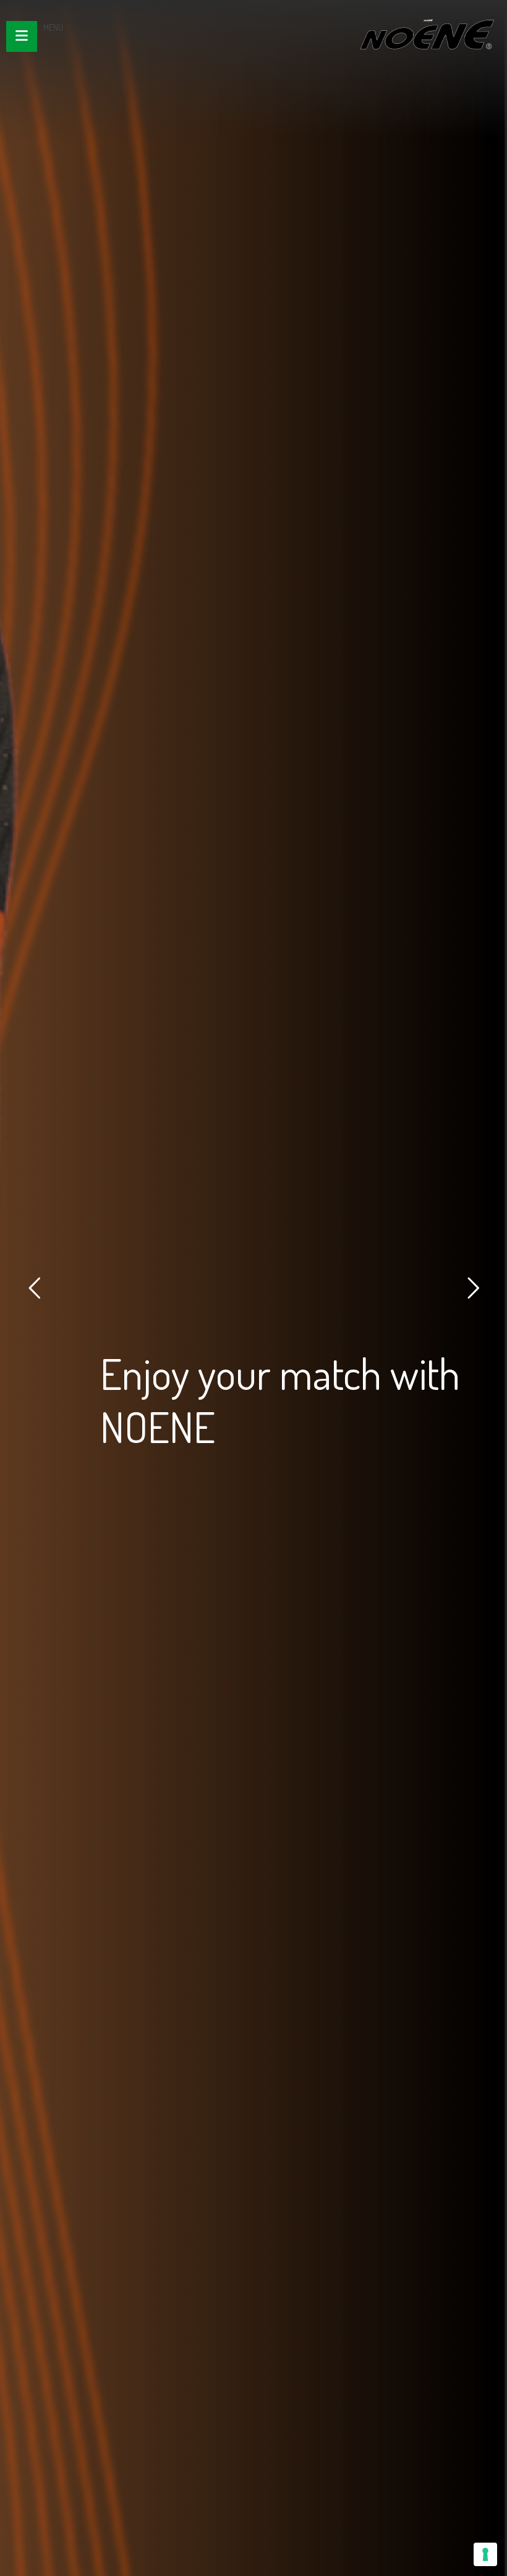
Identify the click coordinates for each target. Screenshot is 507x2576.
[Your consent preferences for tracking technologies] (485, 2554)
